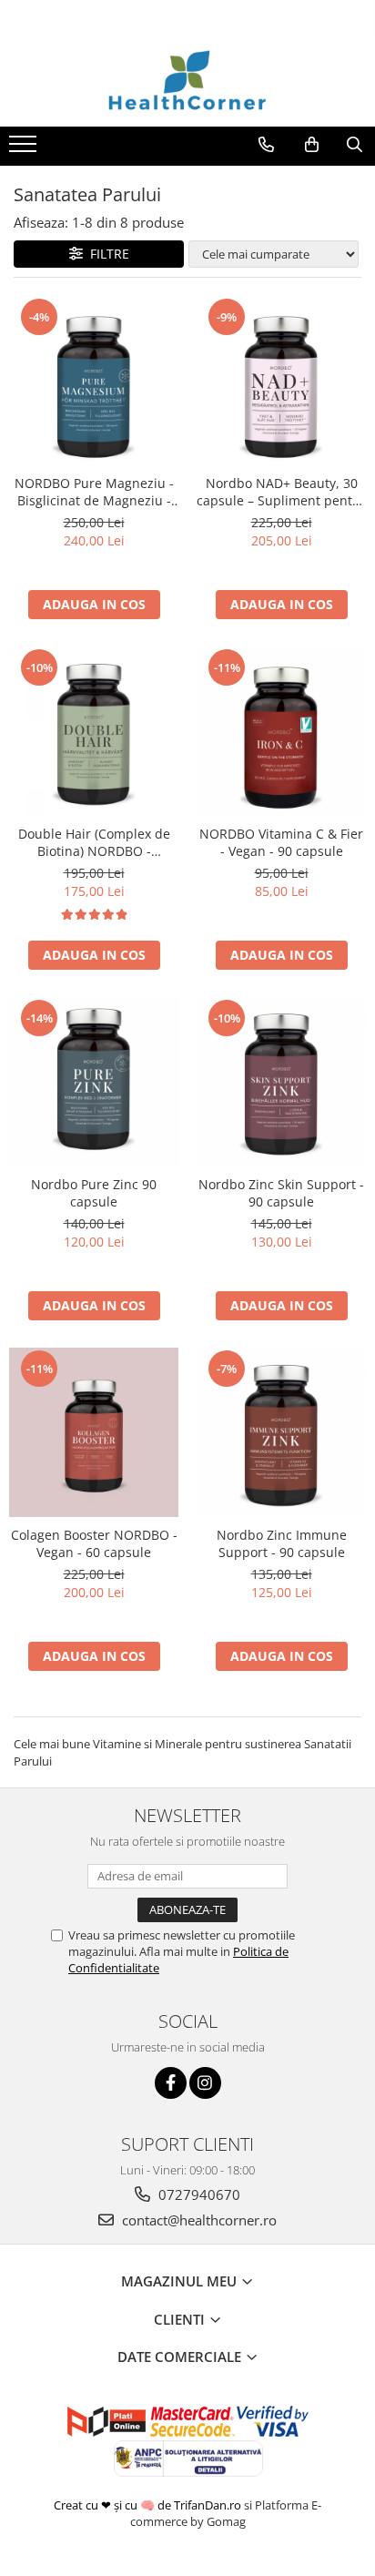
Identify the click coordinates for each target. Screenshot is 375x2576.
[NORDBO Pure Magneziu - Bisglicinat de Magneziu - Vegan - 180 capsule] (94, 381)
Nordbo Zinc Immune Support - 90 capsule (282, 1543)
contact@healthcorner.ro (198, 2220)
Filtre (106, 254)
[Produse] (25, 149)
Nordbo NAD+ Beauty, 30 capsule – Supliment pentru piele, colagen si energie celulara (281, 492)
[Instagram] (205, 2083)
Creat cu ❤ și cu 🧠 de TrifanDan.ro (149, 2505)
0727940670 (198, 2194)
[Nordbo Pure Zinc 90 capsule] (94, 1082)
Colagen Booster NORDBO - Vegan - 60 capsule (94, 1543)
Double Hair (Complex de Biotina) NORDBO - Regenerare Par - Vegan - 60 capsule (94, 842)
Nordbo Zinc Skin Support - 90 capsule (281, 1193)
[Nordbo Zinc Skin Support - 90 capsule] (281, 1082)
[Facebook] (171, 2083)
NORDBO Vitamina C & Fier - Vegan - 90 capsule (281, 842)
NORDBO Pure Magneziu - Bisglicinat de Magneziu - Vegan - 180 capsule (94, 492)
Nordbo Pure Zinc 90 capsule (94, 1193)
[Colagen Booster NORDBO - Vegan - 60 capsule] (94, 1432)
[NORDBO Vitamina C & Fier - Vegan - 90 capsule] (281, 731)
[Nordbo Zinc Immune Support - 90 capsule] (281, 1432)
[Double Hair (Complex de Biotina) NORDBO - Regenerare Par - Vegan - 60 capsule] (94, 731)
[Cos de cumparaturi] (312, 145)
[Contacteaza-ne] (266, 145)
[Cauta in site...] (355, 145)
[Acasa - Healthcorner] (187, 81)
